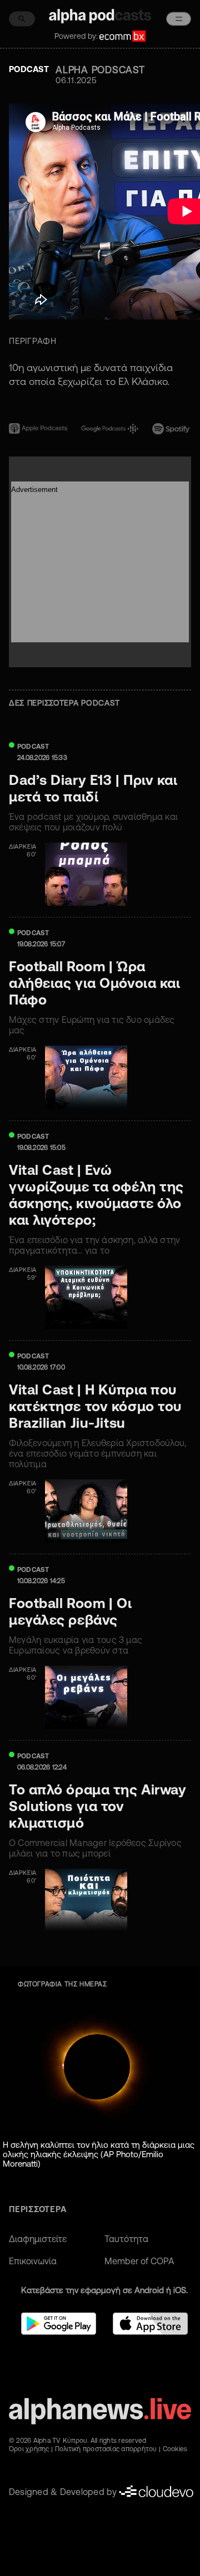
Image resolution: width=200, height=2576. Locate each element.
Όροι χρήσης (29, 2449)
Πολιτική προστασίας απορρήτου (106, 2449)
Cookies (175, 2449)
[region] (100, 379)
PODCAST (33, 746)
